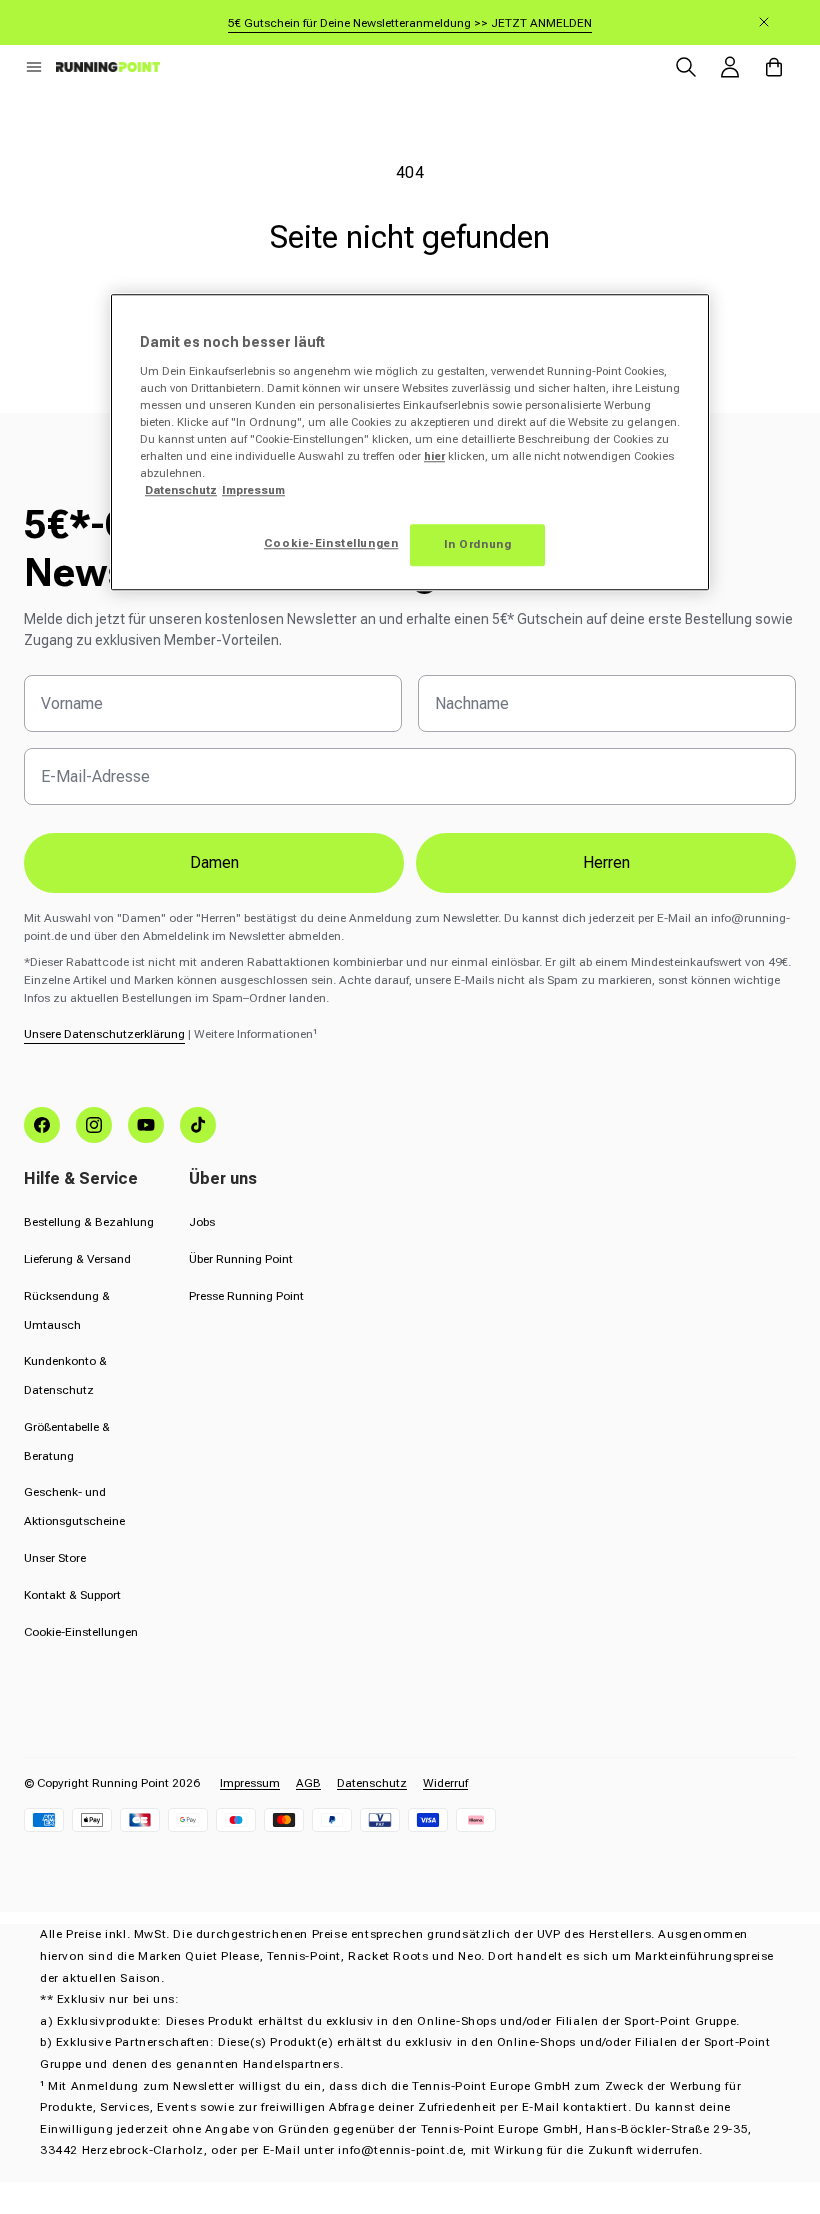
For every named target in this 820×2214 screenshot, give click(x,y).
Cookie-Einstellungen (81, 1632)
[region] (410, 442)
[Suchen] (686, 67)
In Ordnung (478, 544)
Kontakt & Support (72, 1595)
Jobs (202, 1222)
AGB (308, 1783)
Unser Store (55, 1558)
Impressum (250, 1783)
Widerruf (445, 1783)
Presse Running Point (246, 1296)
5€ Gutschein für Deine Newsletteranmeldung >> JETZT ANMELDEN (410, 23)
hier (434, 456)
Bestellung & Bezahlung (89, 1222)
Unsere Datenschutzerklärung (104, 1034)
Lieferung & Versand (77, 1259)
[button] (34, 67)
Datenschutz (372, 1783)
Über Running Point (241, 1259)
